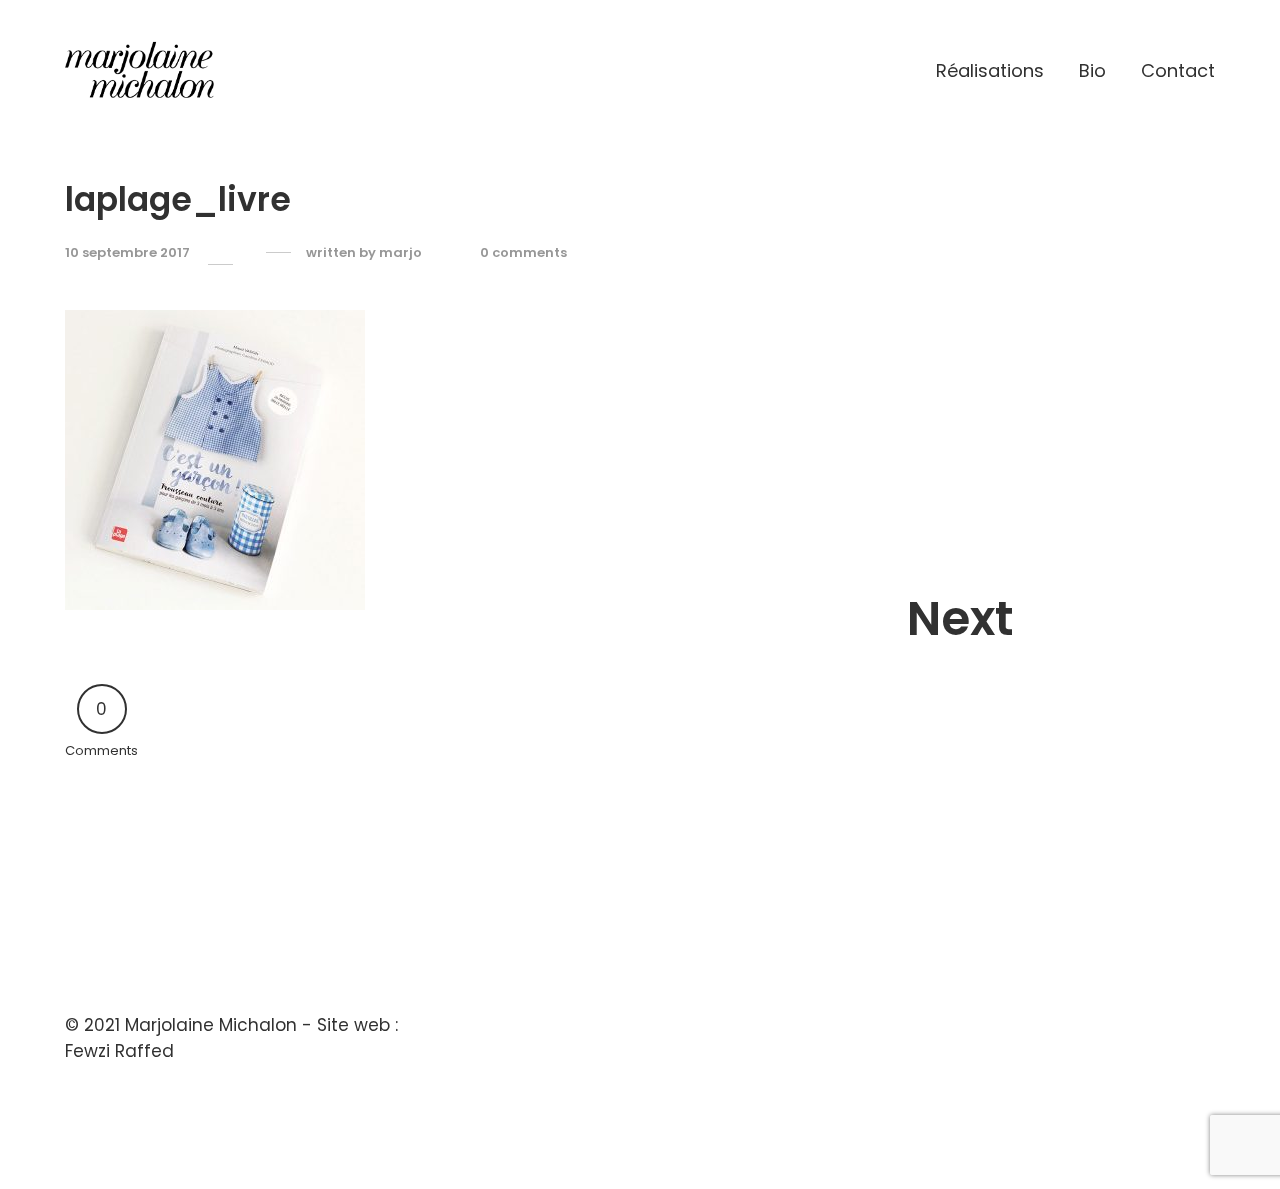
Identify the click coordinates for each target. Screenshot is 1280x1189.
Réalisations (990, 70)
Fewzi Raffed (119, 1051)
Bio (1092, 70)
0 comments (523, 253)
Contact (1178, 70)
